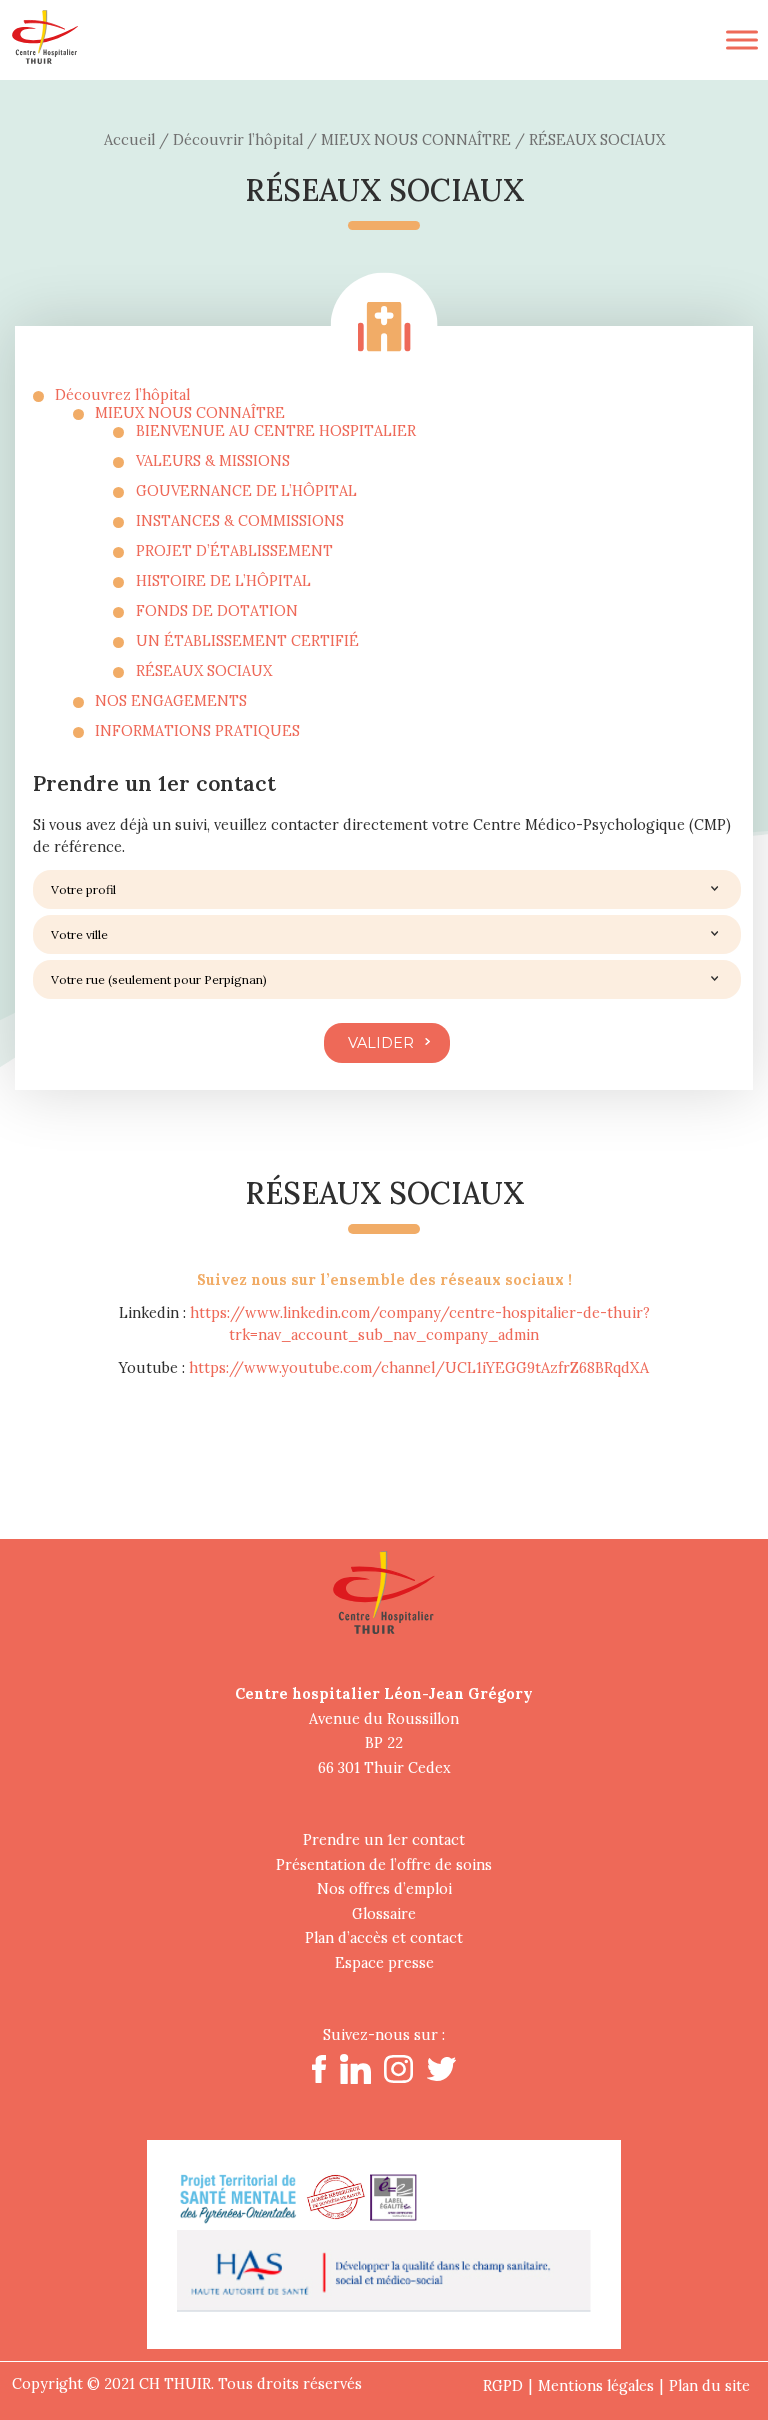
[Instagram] (398, 2078)
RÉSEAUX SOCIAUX (204, 671)
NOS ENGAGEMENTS (171, 701)
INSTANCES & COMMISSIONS (240, 521)
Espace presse (384, 1963)
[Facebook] (319, 2078)
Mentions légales (596, 2386)
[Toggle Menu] (742, 39)
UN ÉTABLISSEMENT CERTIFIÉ (247, 641)
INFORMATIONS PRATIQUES (197, 731)
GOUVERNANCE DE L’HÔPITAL (246, 491)
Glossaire (384, 1914)
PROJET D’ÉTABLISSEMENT (234, 551)
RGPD (503, 2386)
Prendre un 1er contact (384, 1840)
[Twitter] (441, 2076)
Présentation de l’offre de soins (384, 1865)
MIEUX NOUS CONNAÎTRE (190, 413)
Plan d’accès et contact (384, 1938)
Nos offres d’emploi (384, 1889)
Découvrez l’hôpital (122, 395)
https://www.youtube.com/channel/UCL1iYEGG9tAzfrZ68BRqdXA (419, 1368)
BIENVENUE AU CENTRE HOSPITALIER (276, 431)
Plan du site (709, 2386)
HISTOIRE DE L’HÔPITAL (223, 581)
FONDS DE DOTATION (217, 611)
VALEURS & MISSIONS (213, 461)
